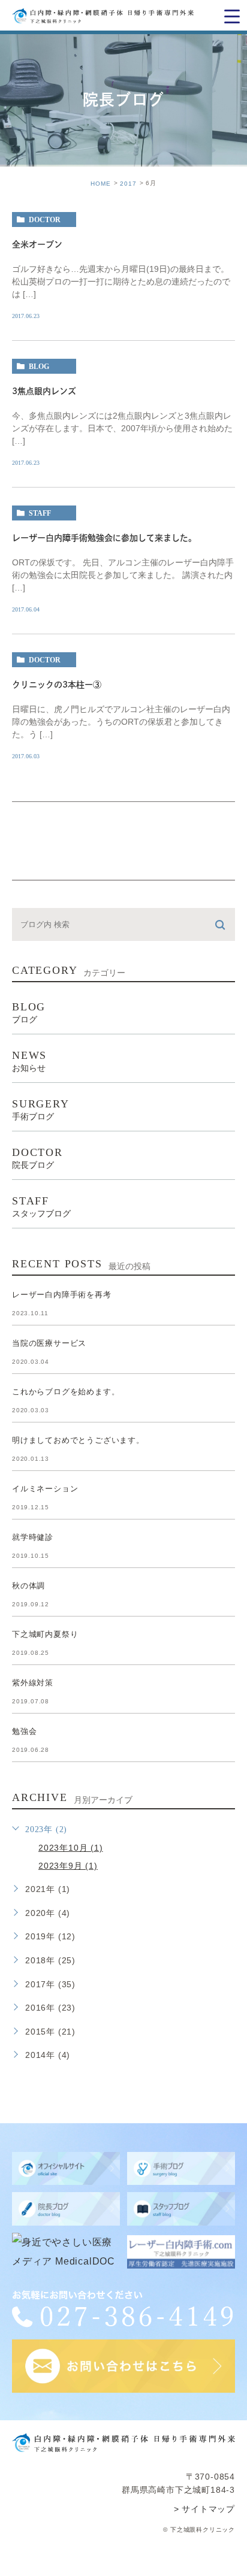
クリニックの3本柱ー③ (57, 685)
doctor (45, 220)
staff (40, 513)
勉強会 (24, 1732)
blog (39, 367)
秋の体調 (28, 1586)
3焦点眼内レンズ (44, 392)
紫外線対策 (33, 1683)
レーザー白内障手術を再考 (62, 1295)
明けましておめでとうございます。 (78, 1441)
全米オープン (37, 245)
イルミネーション (45, 1489)
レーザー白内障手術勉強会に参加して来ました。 (104, 538)
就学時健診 (33, 1538)
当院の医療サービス (49, 1344)
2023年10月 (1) (71, 1848)
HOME (101, 183)
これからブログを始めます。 (66, 1392)
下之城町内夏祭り (45, 1635)
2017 (128, 183)
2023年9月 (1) (68, 1866)
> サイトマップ (204, 2509)
